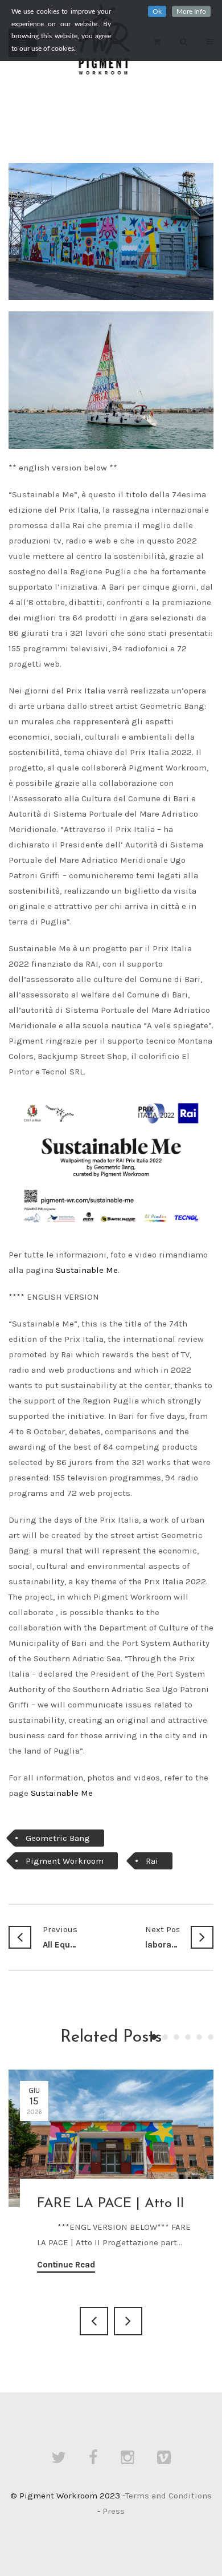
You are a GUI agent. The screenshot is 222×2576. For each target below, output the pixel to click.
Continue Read (66, 2265)
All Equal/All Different (60, 1937)
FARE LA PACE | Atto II (111, 2204)
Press (114, 2511)
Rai (152, 1861)
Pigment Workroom (65, 1861)
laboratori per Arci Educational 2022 (162, 1937)
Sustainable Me (87, 1270)
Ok (157, 11)
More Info (191, 11)
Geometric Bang (58, 1838)
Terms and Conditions (168, 2496)
